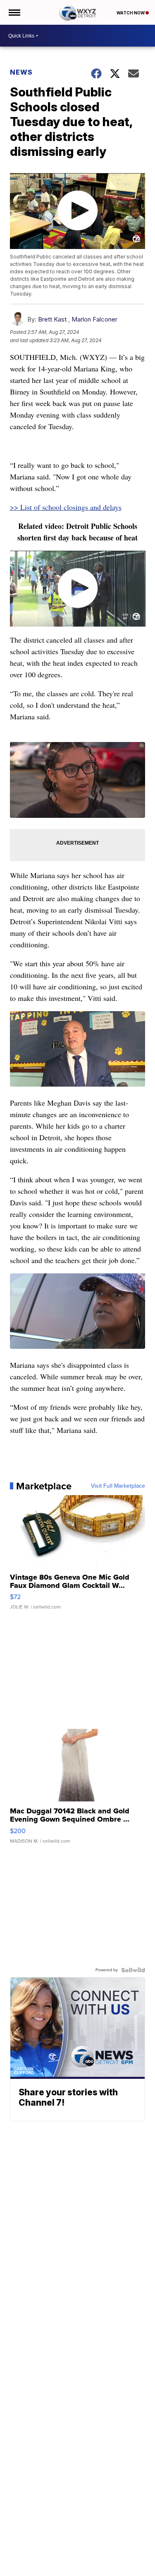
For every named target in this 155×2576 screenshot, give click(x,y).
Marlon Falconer (94, 319)
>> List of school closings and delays (66, 507)
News (21, 72)
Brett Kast (52, 319)
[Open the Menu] (14, 12)
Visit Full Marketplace (118, 1486)
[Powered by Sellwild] (133, 1970)
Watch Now (131, 13)
